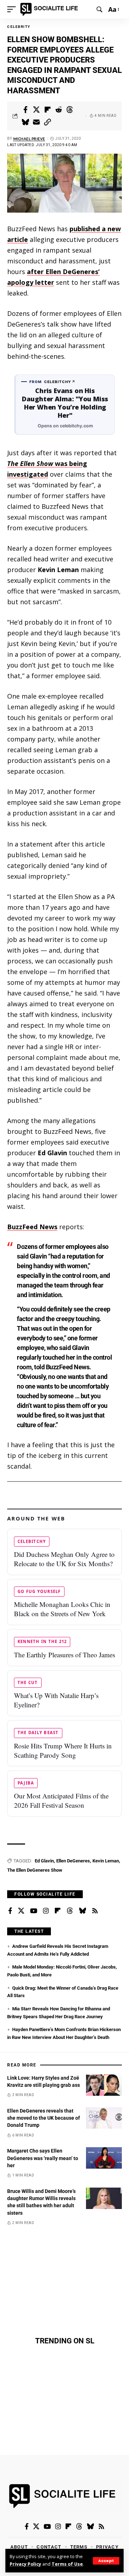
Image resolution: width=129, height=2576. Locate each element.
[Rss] (95, 1911)
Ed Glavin (44, 1861)
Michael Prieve (29, 139)
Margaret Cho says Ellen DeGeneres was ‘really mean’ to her (43, 2158)
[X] (21, 1911)
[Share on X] (37, 110)
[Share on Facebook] (25, 110)
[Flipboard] (58, 1911)
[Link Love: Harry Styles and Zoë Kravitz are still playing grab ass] (104, 2085)
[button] (106, 2561)
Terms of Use (67, 2564)
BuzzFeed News (32, 1227)
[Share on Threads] (70, 110)
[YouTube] (34, 1911)
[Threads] (70, 1911)
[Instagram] (46, 1911)
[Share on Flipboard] (48, 110)
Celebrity (19, 27)
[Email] (37, 122)
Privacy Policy (25, 2564)
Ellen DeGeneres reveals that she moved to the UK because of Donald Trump (44, 2118)
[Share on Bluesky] (25, 122)
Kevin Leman (106, 1861)
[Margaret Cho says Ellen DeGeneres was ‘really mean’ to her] (104, 2158)
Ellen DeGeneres (73, 1861)
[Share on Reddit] (59, 110)
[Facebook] (10, 1911)
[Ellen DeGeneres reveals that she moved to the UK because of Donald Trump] (104, 2118)
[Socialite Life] (50, 9)
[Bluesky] (82, 1911)
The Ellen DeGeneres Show (35, 1870)
